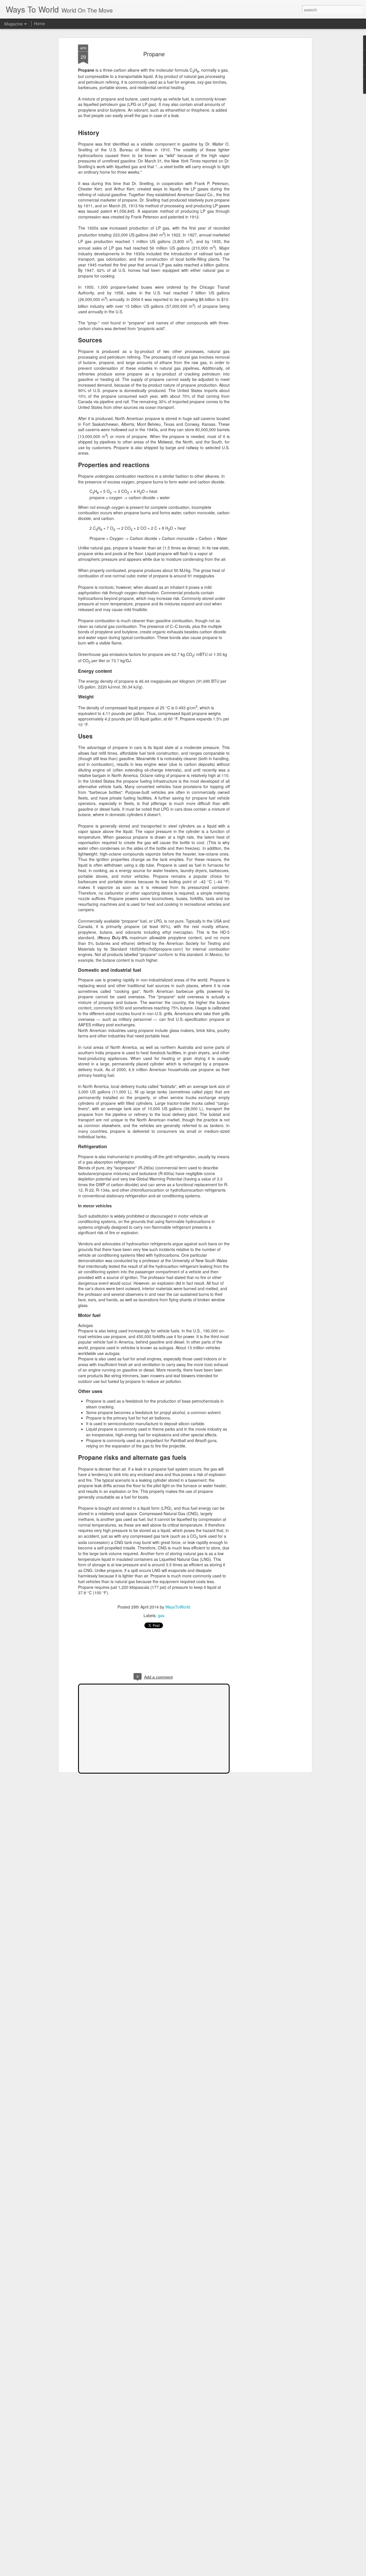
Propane (154, 54)
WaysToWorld (178, 1607)
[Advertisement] (261, 134)
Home (39, 23)
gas (161, 1615)
